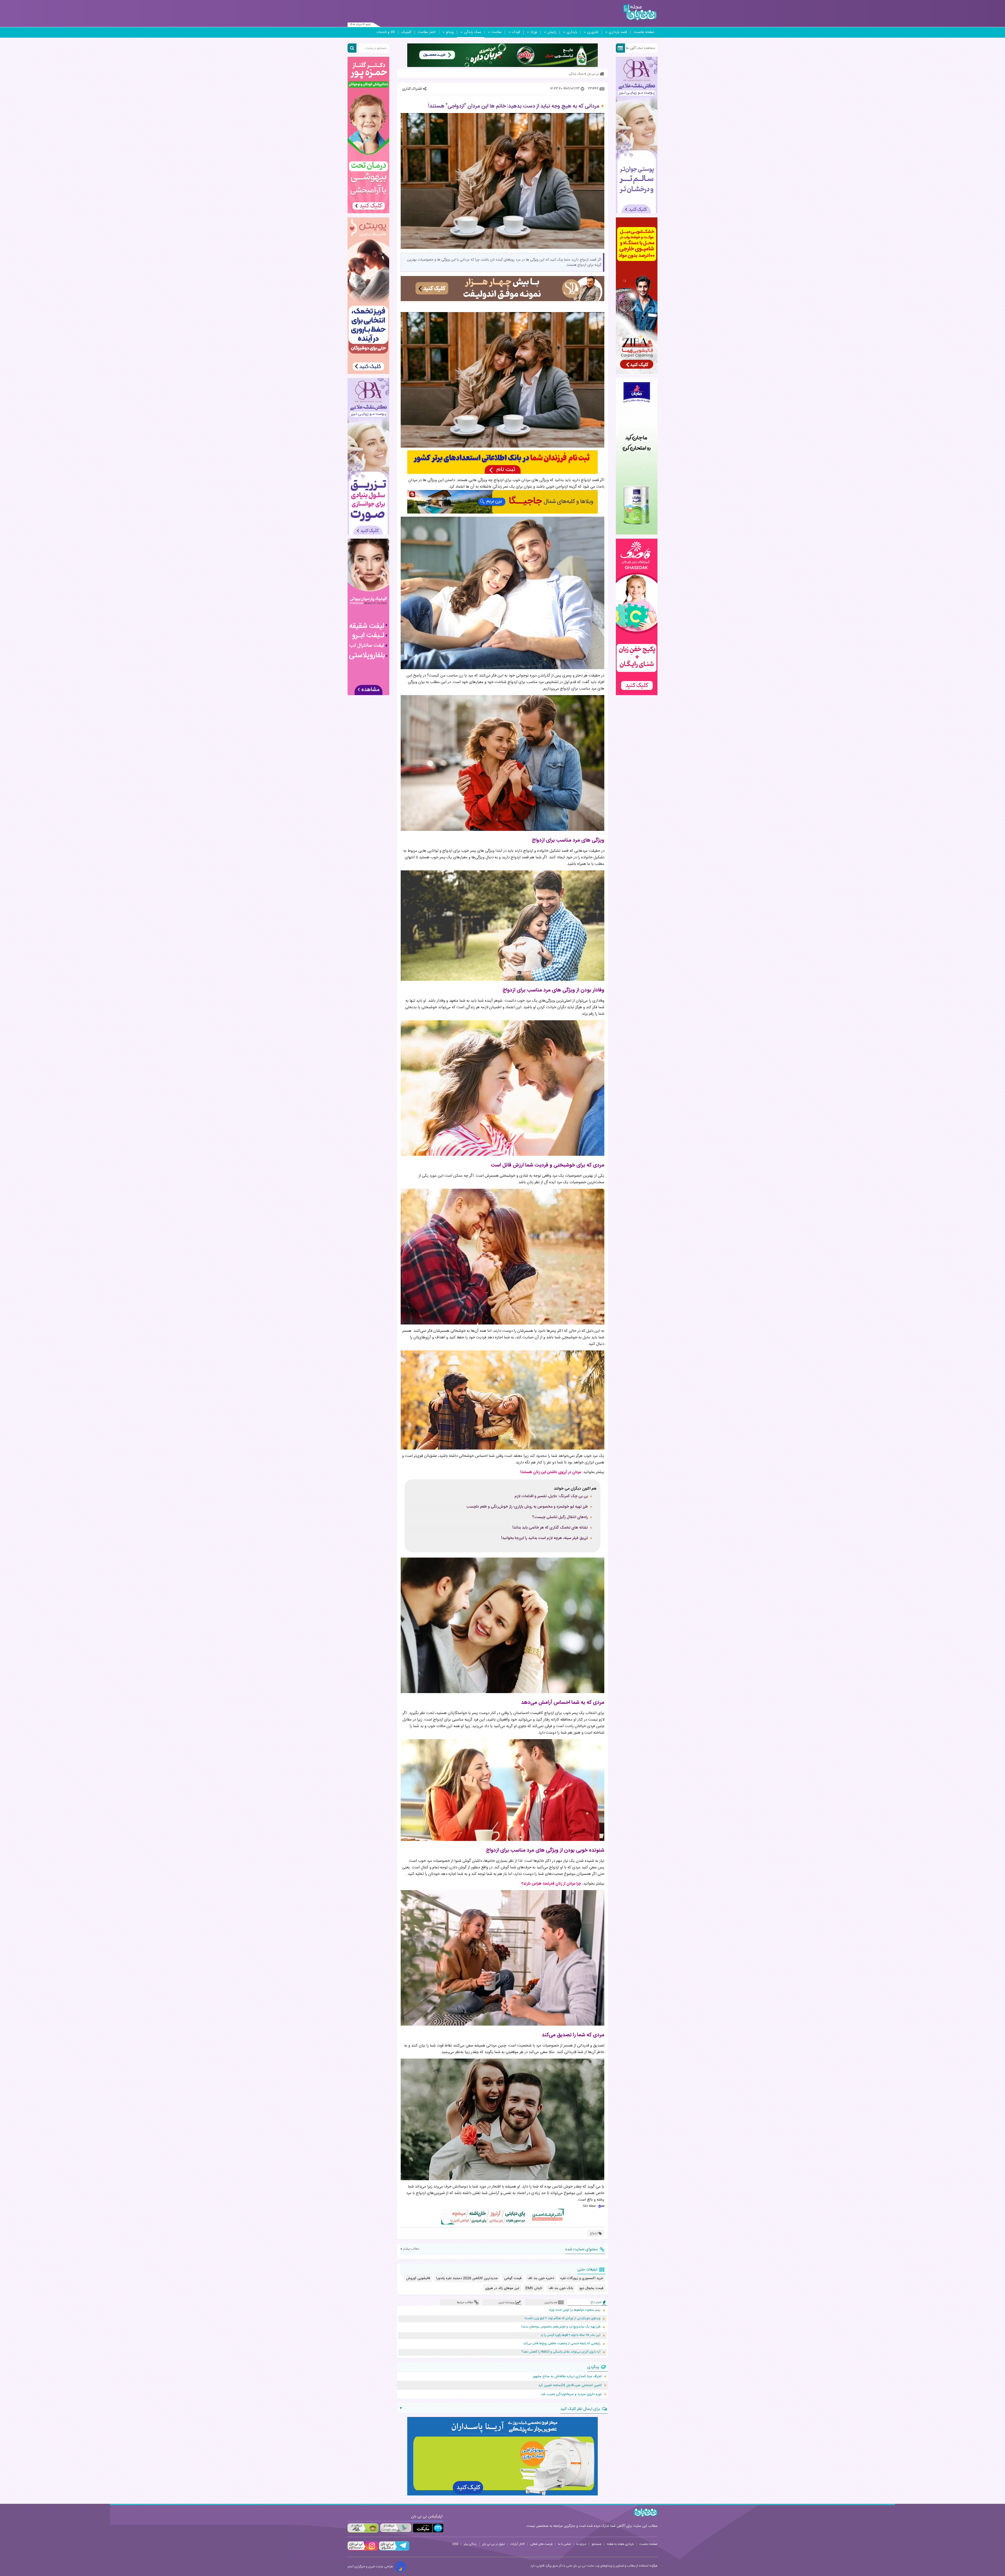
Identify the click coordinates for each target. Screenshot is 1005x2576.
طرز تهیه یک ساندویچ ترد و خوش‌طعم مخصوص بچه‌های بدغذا (561, 2327)
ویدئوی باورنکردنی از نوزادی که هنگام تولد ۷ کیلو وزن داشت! (563, 2318)
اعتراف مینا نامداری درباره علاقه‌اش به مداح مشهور (567, 2376)
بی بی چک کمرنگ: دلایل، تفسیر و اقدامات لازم (551, 1496)
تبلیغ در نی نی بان (493, 2544)
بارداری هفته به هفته (620, 2544)
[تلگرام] (394, 2550)
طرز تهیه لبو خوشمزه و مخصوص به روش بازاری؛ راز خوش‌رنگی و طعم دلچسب (527, 1507)
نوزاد (534, 32)
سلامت (497, 32)
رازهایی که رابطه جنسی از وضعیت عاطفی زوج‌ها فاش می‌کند (562, 2344)
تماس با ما (564, 2544)
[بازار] (363, 2528)
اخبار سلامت (427, 32)
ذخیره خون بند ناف (541, 2278)
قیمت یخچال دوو (591, 2288)
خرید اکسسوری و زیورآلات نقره (582, 2278)
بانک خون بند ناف (561, 2288)
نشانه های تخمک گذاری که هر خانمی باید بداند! (550, 1528)
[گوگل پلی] (395, 2528)
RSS (455, 2544)
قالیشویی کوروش (418, 2278)
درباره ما (581, 2544)
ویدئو (450, 32)
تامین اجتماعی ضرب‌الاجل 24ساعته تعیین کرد (570, 2385)
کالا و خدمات (386, 32)
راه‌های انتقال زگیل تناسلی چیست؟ (560, 1517)
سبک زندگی (473, 32)
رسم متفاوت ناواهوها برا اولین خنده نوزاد (575, 2310)
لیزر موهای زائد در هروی (502, 2288)
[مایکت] (428, 2528)
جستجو (597, 2544)
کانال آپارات (518, 2544)
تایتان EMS (534, 2288)
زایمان (552, 32)
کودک (516, 32)
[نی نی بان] (640, 12)
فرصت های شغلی (541, 2544)
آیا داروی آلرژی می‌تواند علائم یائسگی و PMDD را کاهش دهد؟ (561, 2352)
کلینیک (406, 32)
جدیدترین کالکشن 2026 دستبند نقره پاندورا (467, 2278)
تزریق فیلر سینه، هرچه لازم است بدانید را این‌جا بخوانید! (545, 1538)
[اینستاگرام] (363, 2550)
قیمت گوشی (513, 2278)
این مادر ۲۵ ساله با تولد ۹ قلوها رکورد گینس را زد (571, 2335)
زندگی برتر (470, 2544)
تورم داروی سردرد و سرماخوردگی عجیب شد (571, 2394)
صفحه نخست (644, 32)
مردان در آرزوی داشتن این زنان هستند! (551, 1472)
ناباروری (593, 32)
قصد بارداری (618, 32)
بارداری (572, 32)
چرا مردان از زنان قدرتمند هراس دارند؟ (551, 1884)
